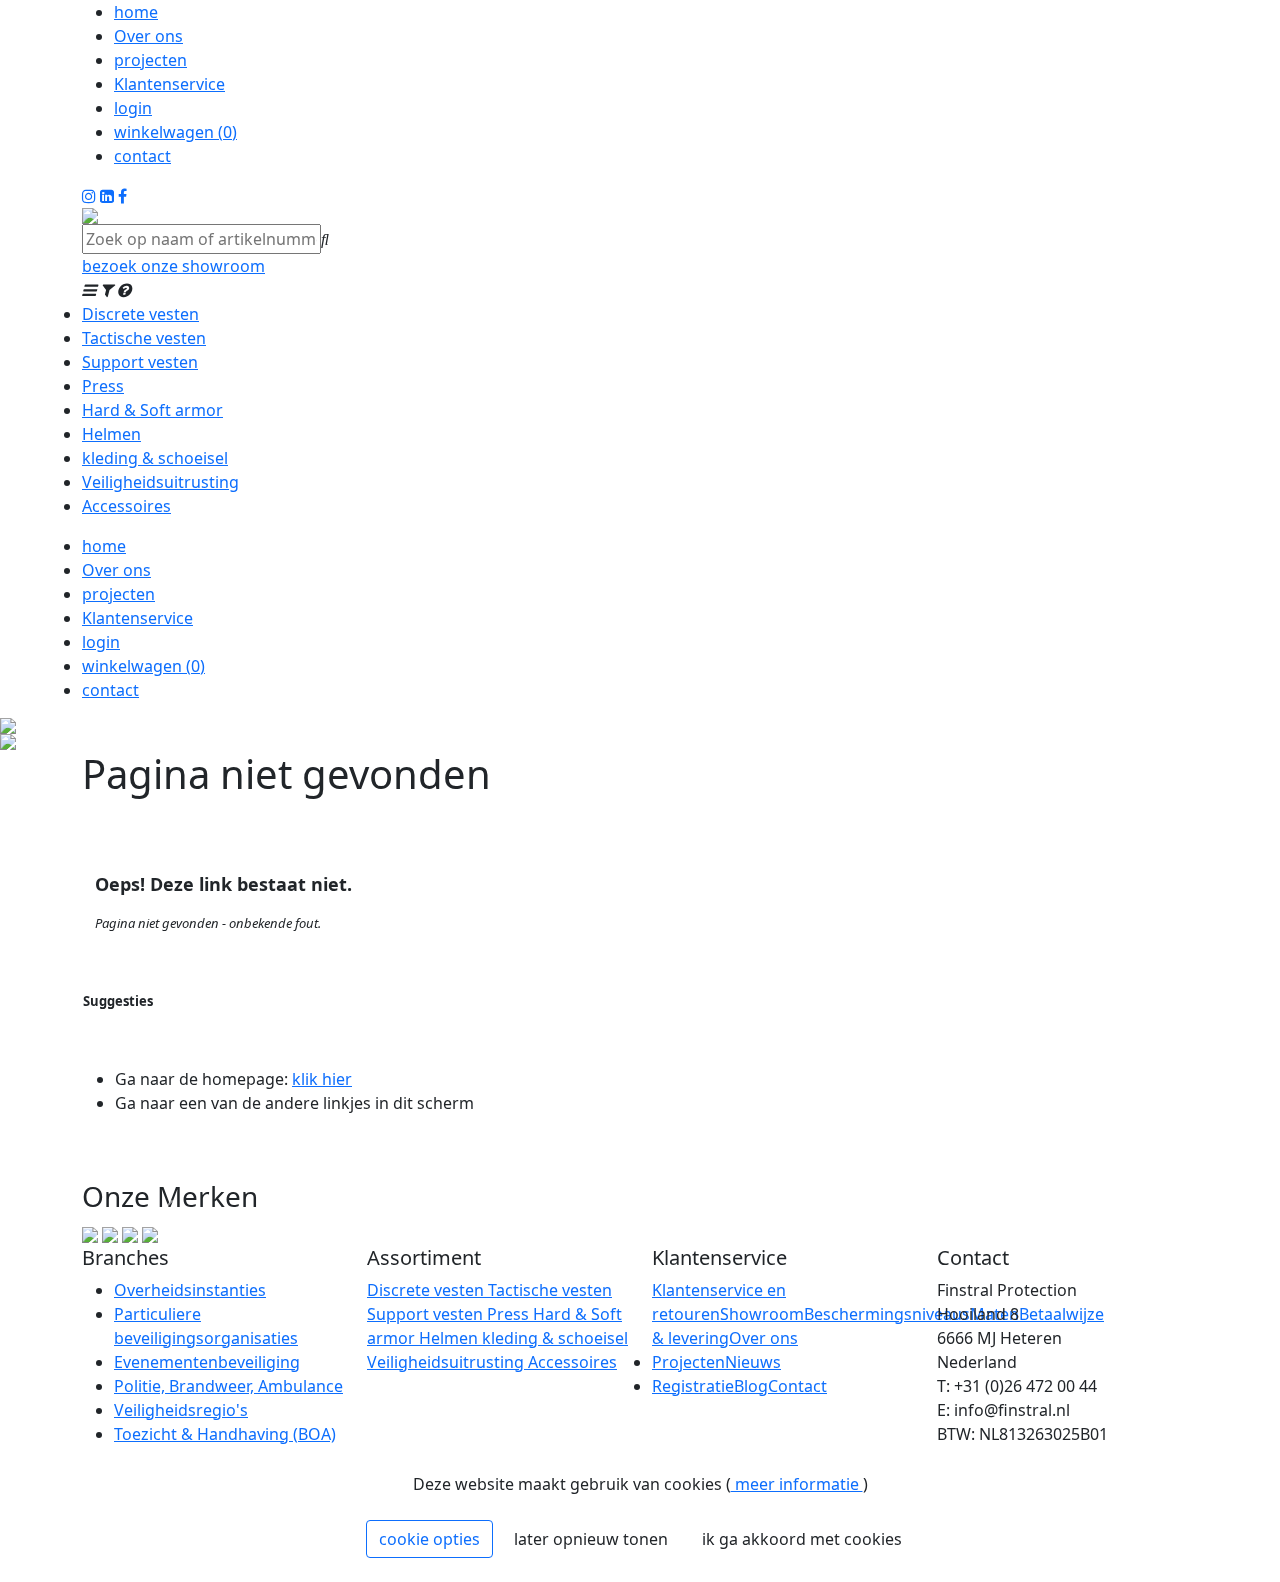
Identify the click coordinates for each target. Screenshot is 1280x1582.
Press (103, 386)
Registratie (693, 1386)
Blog (751, 1386)
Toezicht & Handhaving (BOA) (225, 1434)
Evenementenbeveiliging (207, 1362)
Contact (797, 1386)
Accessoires (126, 506)
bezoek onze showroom (173, 266)
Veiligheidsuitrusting (160, 482)
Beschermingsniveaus (887, 1314)
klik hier (322, 1079)
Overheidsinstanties (190, 1290)
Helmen (111, 434)
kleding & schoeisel (155, 458)
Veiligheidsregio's (181, 1410)
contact (142, 156)
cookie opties (429, 1539)
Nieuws (753, 1362)
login (133, 108)
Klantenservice (169, 84)
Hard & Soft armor (152, 410)
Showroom (762, 1314)
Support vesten (140, 362)
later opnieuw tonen (591, 1539)
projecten (150, 60)
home (136, 12)
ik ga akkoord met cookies (802, 1539)
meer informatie (797, 1484)
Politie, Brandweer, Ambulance (228, 1386)
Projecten (688, 1362)
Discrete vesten (140, 314)
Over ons (148, 36)
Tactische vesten (144, 338)
